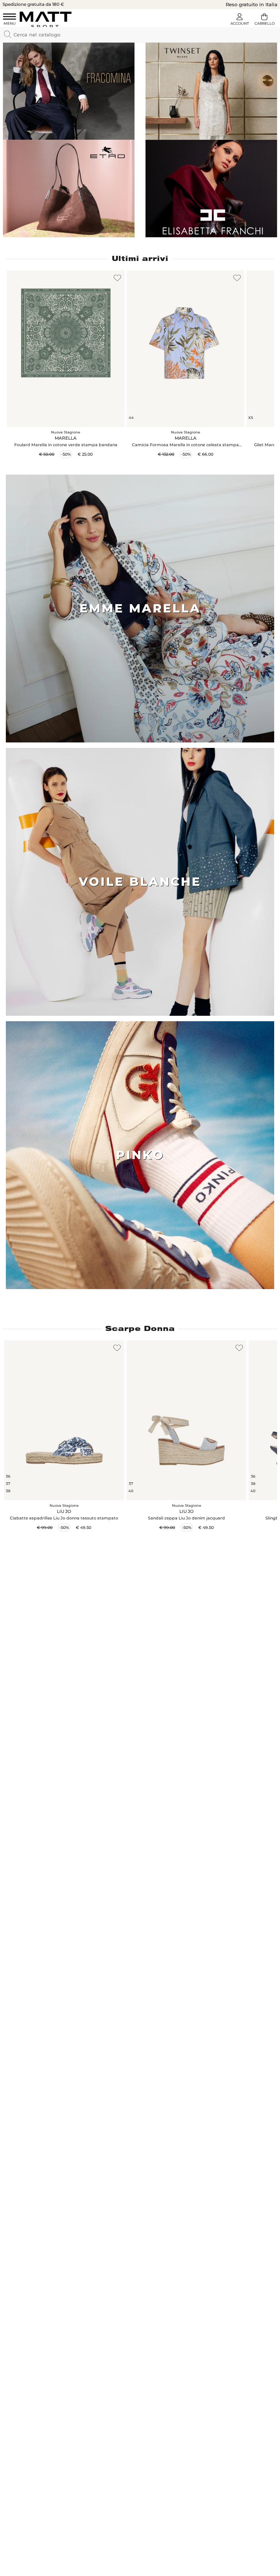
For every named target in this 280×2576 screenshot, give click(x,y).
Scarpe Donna (140, 1328)
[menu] (9, 20)
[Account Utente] (240, 20)
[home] (46, 19)
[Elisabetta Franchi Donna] (211, 189)
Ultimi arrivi (140, 258)
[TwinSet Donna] (211, 91)
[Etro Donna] (69, 189)
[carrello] (264, 20)
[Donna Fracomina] (69, 91)
